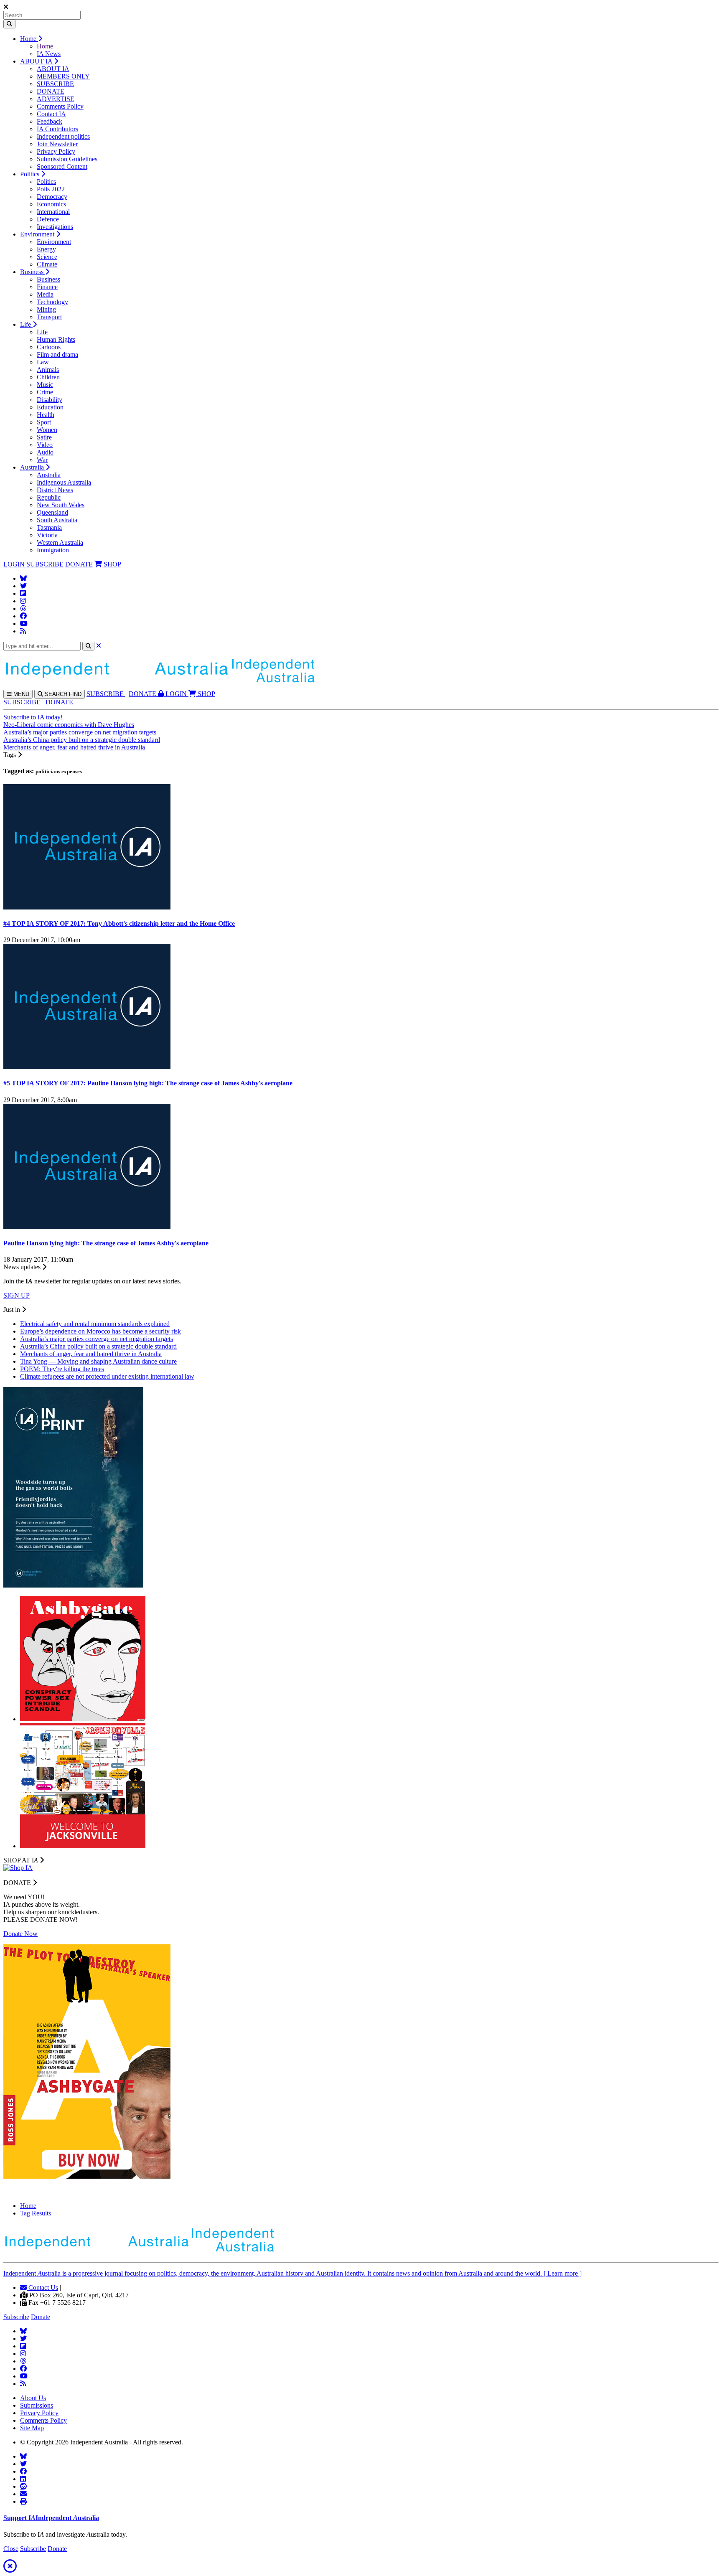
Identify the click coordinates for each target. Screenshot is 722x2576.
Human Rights (56, 339)
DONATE (51, 91)
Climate (47, 264)
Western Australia (60, 542)
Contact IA (51, 114)
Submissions (37, 2405)
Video (45, 445)
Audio (45, 452)
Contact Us (42, 2288)
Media (45, 294)
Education (50, 407)
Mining (46, 309)
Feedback (50, 121)
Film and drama (57, 354)
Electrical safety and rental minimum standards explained (95, 1324)
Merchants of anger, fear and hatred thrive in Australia (74, 747)
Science (47, 257)
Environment (38, 234)
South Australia (57, 520)
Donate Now (20, 1934)
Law (43, 362)
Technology (52, 302)
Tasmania (49, 527)
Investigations (55, 227)
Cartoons (49, 347)
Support (51, 2518)
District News (55, 490)
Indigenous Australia (64, 482)
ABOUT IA (37, 61)
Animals (48, 370)
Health (46, 415)
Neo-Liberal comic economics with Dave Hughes (69, 725)
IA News (49, 54)
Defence (48, 219)
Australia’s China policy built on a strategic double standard (82, 740)
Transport (49, 317)
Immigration (53, 550)
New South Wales (61, 505)
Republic (49, 497)
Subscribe (16, 2317)
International (53, 212)
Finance (47, 287)
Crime (45, 392)
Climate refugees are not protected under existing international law (107, 1376)
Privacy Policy (56, 151)
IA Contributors (57, 129)
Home (29, 39)
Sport (44, 422)
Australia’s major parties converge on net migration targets (80, 732)
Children (48, 377)
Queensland (52, 512)
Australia (33, 467)
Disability (50, 400)
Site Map (32, 2428)
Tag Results (36, 2213)
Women (47, 430)
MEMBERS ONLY (63, 76)
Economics (51, 204)
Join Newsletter (57, 144)
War (42, 460)
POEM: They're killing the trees (62, 1369)
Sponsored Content (62, 166)
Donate (41, 2317)
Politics (31, 174)
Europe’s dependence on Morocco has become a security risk (100, 1331)
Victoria (47, 535)
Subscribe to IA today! (33, 717)
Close (11, 2549)
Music (45, 385)
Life (26, 324)
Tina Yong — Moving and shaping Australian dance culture (98, 1361)
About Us (33, 2398)
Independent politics (63, 136)
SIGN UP (17, 1295)
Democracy (52, 197)
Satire (44, 437)
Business (33, 272)
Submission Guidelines (67, 159)
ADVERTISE (56, 99)
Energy (46, 249)
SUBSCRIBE (55, 84)
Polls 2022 (51, 189)
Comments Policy (60, 106)
